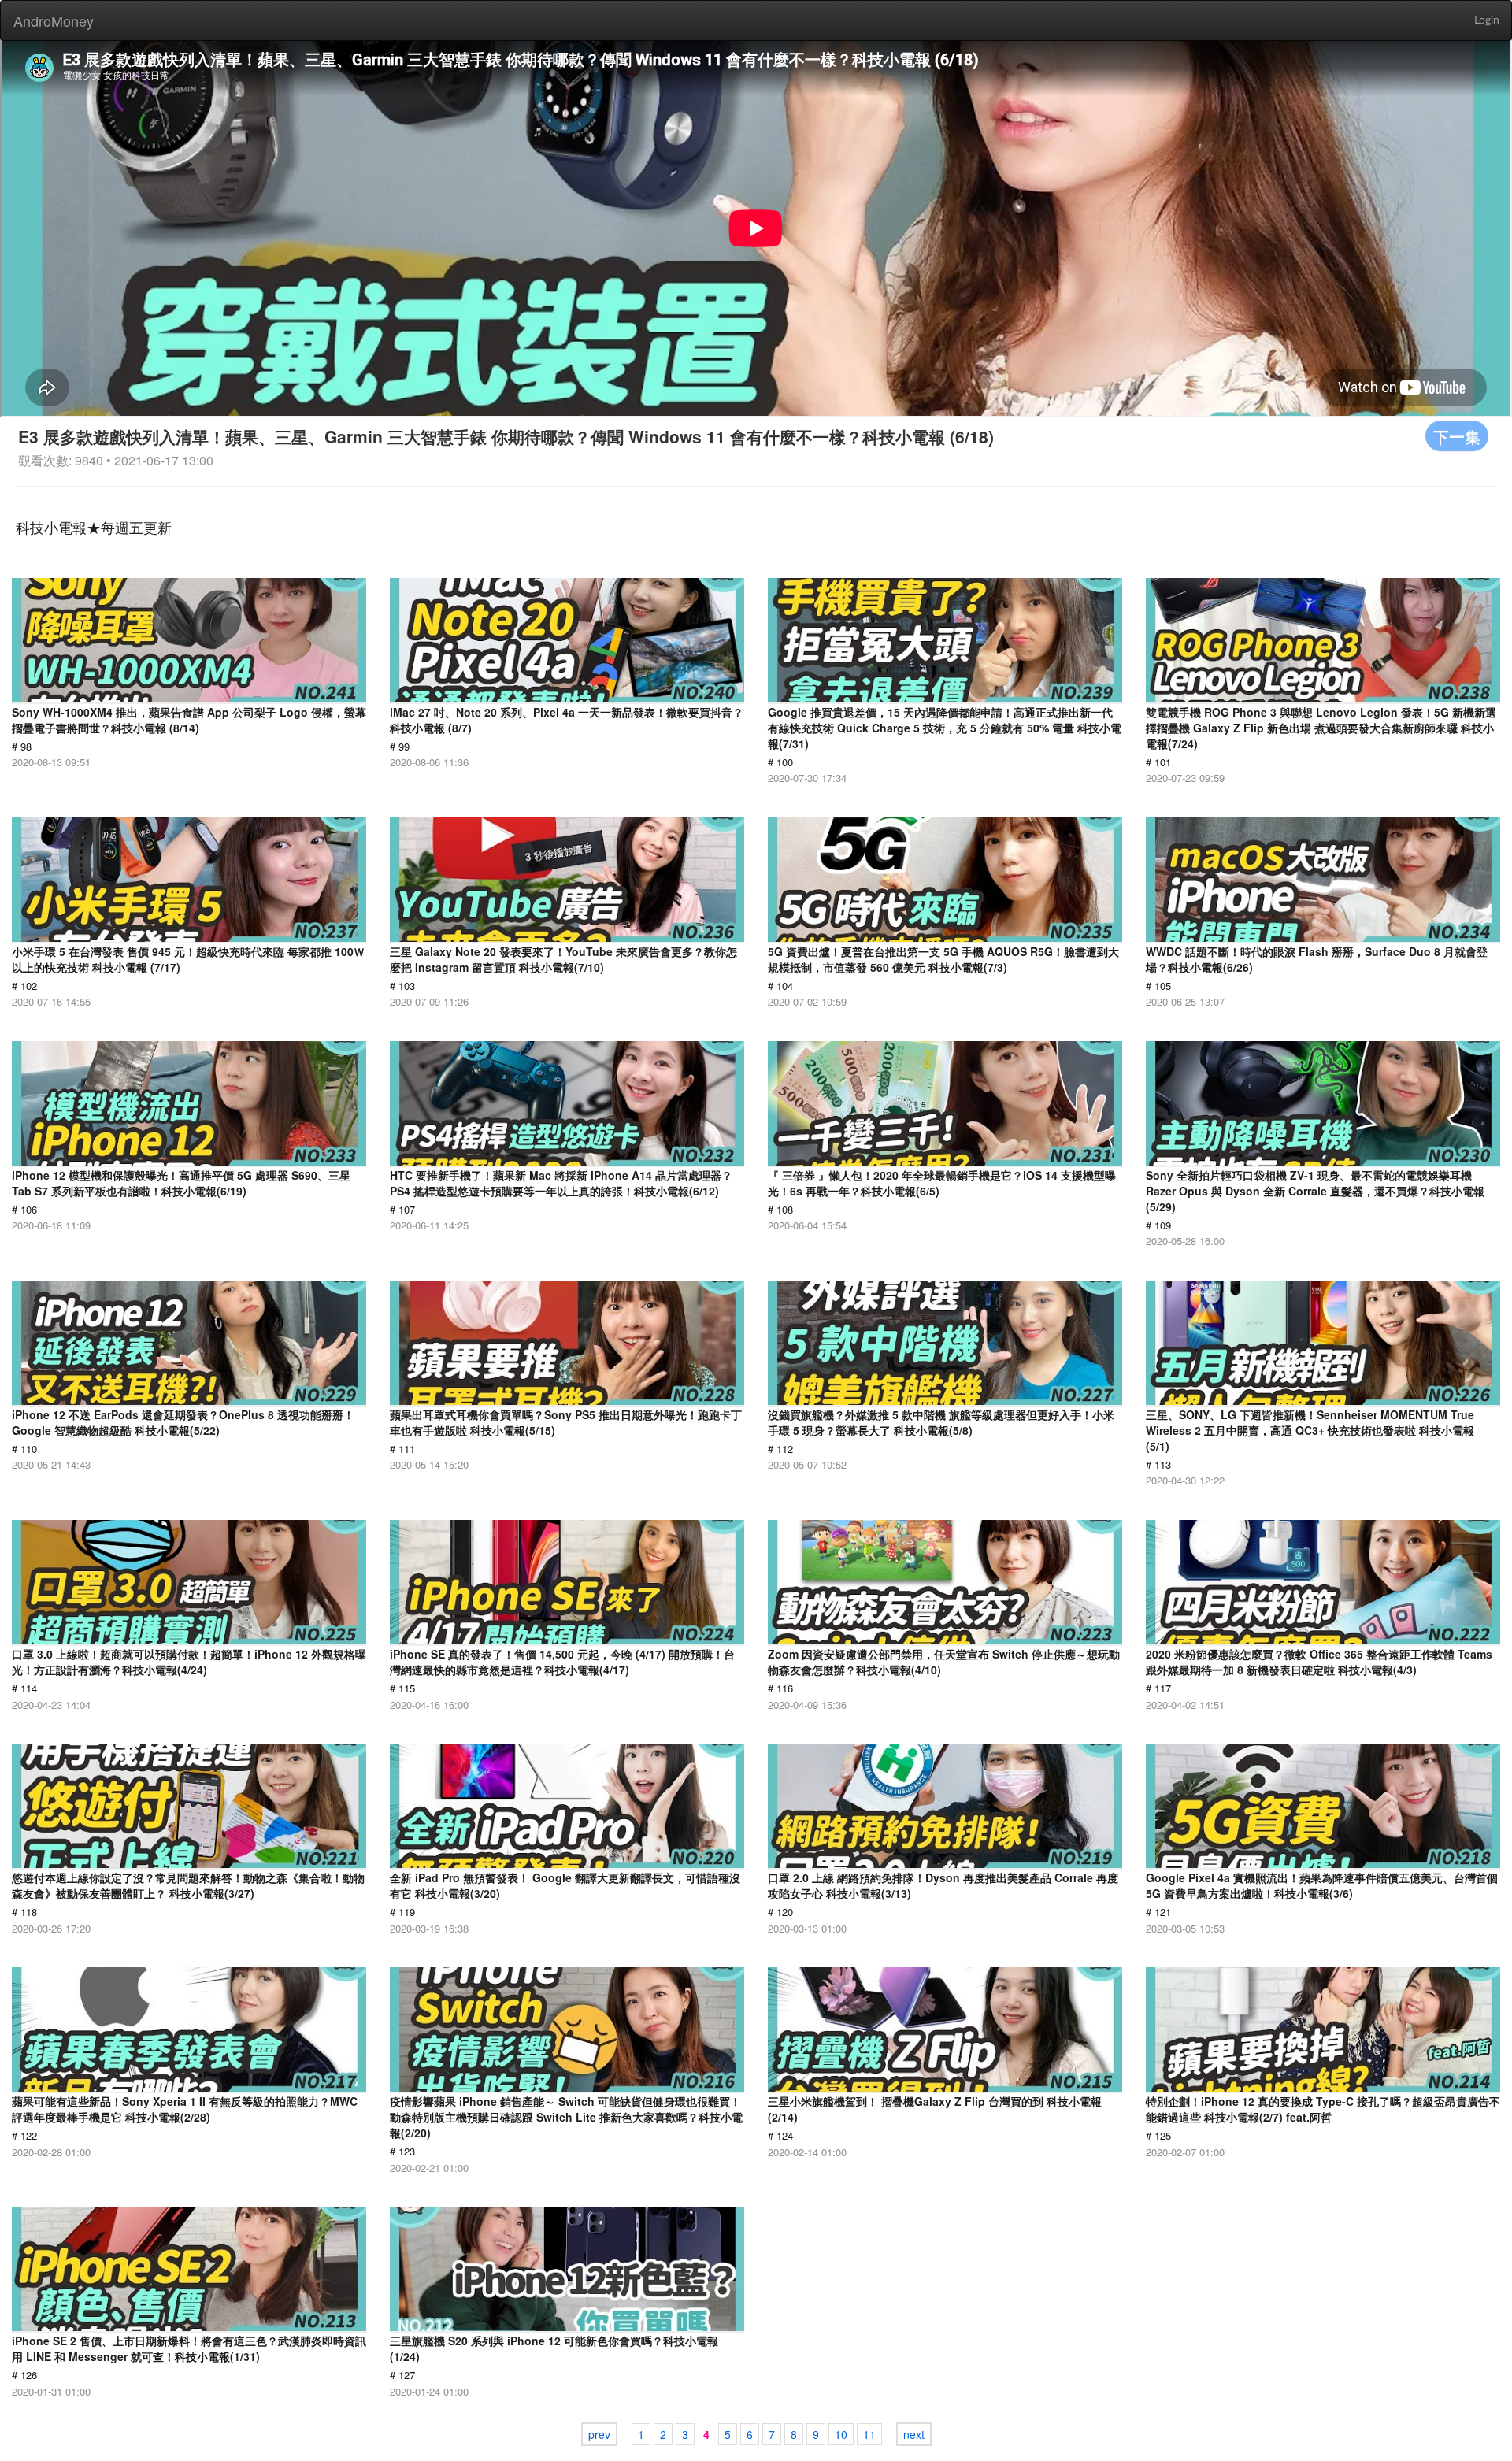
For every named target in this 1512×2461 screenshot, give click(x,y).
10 (841, 2434)
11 (869, 2434)
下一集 (1457, 436)
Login (1487, 20)
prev (599, 2434)
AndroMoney (54, 20)
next (914, 2434)
